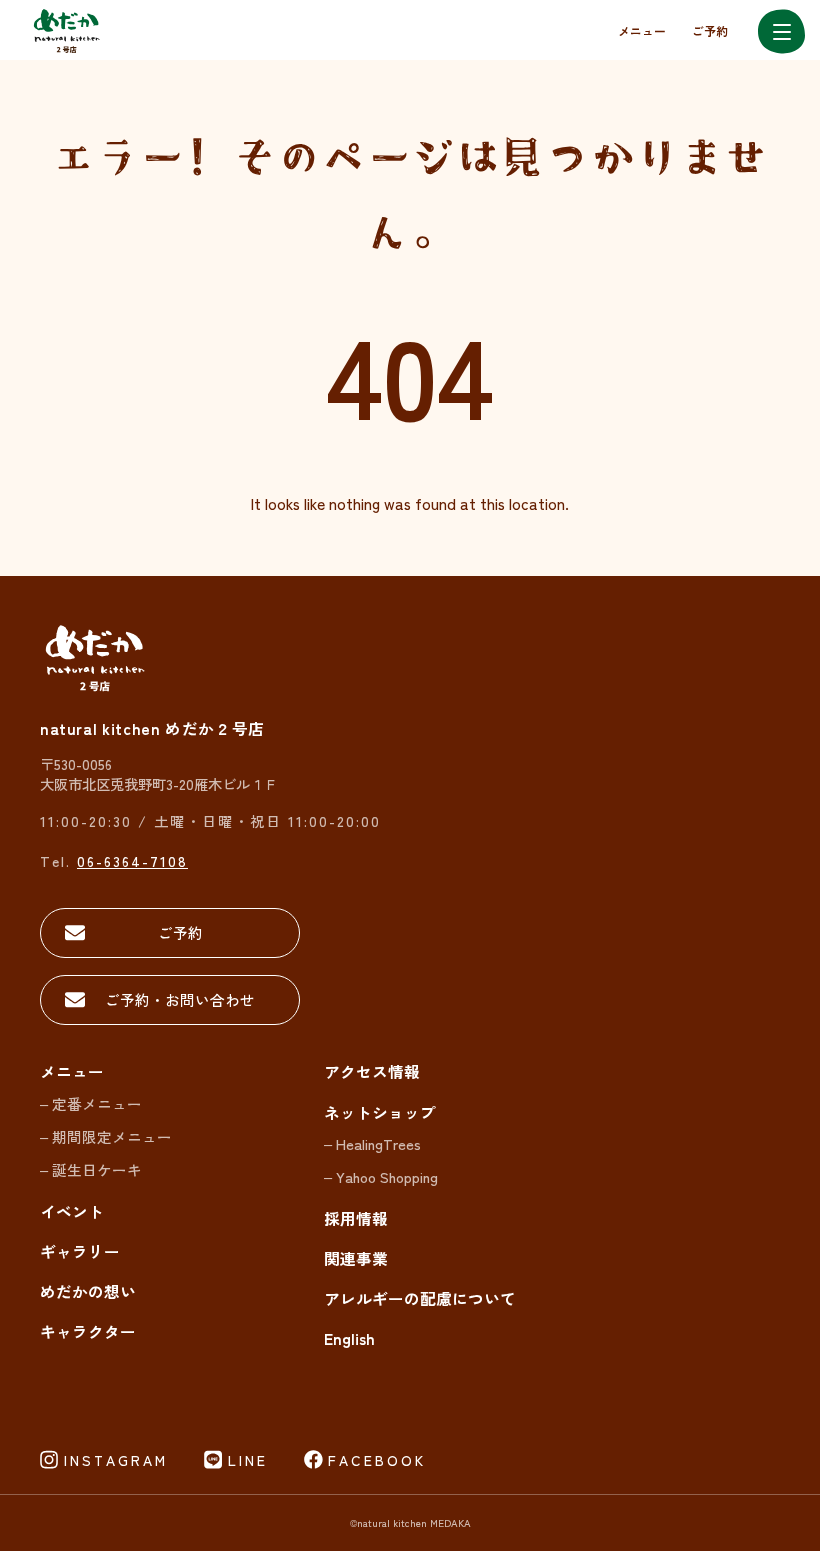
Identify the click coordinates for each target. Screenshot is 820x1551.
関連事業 (356, 1258)
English (349, 1338)
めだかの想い (88, 1291)
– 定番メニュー (91, 1103)
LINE (248, 1460)
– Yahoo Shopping (381, 1176)
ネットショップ (380, 1112)
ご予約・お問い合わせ (180, 999)
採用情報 (356, 1218)
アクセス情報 (372, 1071)
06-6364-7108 (132, 860)
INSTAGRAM (116, 1460)
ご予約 (710, 30)
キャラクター (88, 1331)
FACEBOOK (377, 1460)
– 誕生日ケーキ (91, 1169)
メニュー (642, 30)
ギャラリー (80, 1251)
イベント (72, 1211)
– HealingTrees (372, 1143)
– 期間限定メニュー (106, 1136)
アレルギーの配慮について (420, 1298)
